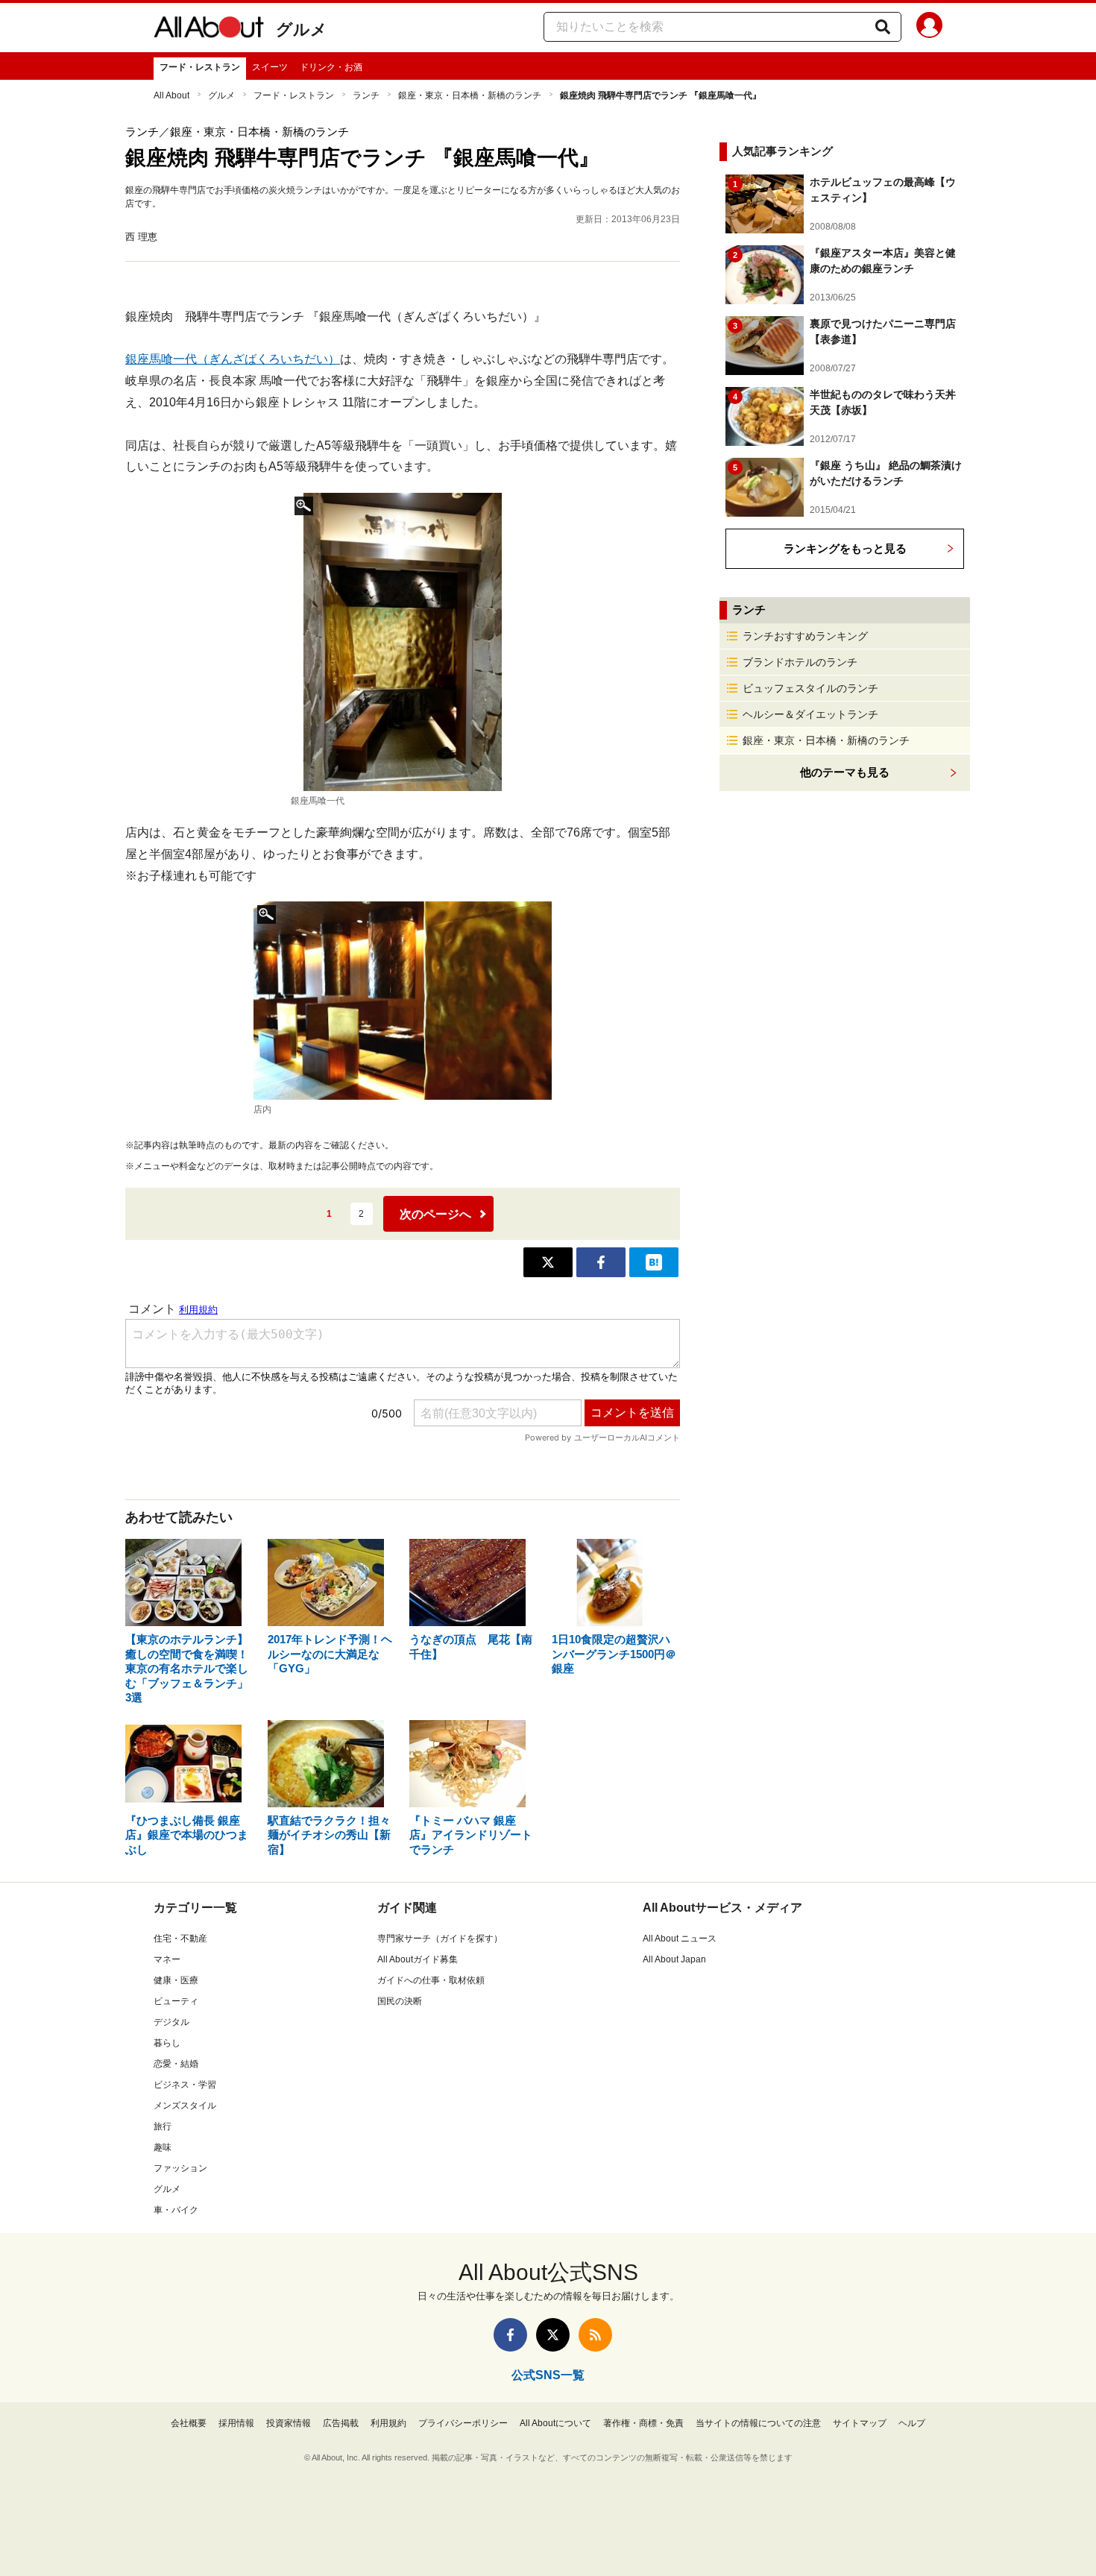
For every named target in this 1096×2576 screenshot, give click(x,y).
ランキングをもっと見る (845, 548)
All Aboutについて (555, 2423)
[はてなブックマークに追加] (654, 1262)
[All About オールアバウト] (209, 30)
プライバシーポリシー (463, 2423)
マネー (167, 1959)
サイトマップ (860, 2423)
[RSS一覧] (595, 2335)
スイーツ (270, 67)
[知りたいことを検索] (883, 27)
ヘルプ (912, 2423)
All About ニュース (680, 1939)
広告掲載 (341, 2423)
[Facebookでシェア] (601, 1262)
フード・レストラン (200, 67)
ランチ (366, 95)
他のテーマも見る (845, 772)
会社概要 (189, 2423)
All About (171, 95)
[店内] (403, 1001)
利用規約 (388, 2423)
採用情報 (236, 2423)
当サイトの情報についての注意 (758, 2423)
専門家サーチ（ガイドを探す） (440, 1939)
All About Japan (674, 1959)
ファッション (180, 2168)
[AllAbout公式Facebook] (510, 2335)
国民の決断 (400, 2001)
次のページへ (435, 1214)
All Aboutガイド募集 (418, 1959)
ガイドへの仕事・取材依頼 (431, 1980)
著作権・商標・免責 (643, 2423)
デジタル (171, 2022)
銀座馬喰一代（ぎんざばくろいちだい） (233, 359)
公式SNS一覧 (548, 2375)
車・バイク (176, 2210)
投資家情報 (289, 2423)
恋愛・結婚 (176, 2064)
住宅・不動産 (180, 1939)
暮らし (167, 2043)
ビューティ (176, 2001)
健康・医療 (176, 1980)
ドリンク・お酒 (331, 67)
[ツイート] (548, 1262)
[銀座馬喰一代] (403, 642)
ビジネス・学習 (185, 2085)
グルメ (302, 29)
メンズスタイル (185, 2106)
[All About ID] (929, 28)
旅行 (163, 2126)
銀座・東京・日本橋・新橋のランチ (470, 95)
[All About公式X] (553, 2335)
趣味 (163, 2147)
